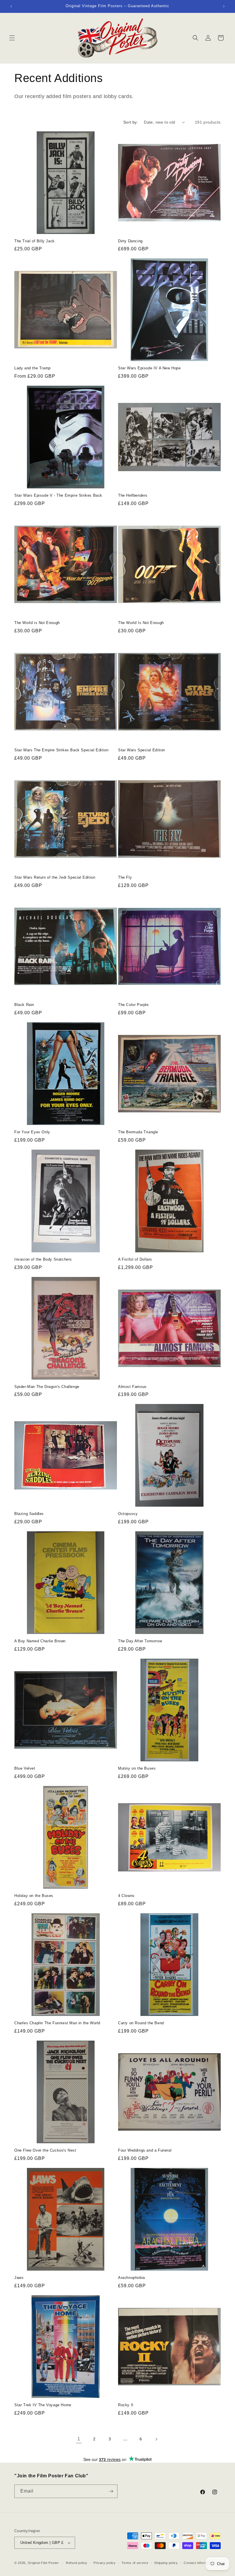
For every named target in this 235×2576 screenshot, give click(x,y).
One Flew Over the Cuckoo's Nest (45, 2150)
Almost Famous (132, 1387)
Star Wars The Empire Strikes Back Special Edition (61, 750)
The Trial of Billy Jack (35, 241)
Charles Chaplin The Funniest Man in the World (57, 2023)
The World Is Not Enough (141, 623)
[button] (12, 38)
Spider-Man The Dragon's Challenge (47, 1387)
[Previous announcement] (11, 6)
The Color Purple (133, 1005)
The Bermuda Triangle (138, 1132)
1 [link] (79, 2439)
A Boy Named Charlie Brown (40, 1641)
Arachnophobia (132, 2278)
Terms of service (135, 2563)
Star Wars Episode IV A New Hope (149, 368)
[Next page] (156, 2439)
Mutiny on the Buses (137, 1768)
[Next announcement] (224, 6)
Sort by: (131, 122)
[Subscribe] (111, 2491)
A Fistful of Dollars (135, 1259)
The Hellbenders (133, 495)
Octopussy (128, 1514)
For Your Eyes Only (32, 1132)
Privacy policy (105, 2563)
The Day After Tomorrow (140, 1641)
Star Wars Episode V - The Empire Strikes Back (58, 495)
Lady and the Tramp (33, 368)
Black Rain (24, 1005)
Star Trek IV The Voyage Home (43, 2405)
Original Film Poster (43, 2563)
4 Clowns (126, 1896)
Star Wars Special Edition (142, 750)
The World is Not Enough (37, 623)
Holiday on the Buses (34, 1896)
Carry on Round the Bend (141, 2023)
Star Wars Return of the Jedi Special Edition (55, 877)
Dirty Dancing (130, 241)
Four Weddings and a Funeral (145, 2150)
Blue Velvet (25, 1768)
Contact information (199, 2563)
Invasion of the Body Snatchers (43, 1259)
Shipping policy (166, 2563)
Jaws (19, 2278)
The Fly (125, 877)
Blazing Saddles (29, 1514)
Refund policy (77, 2563)
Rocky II (126, 2405)
